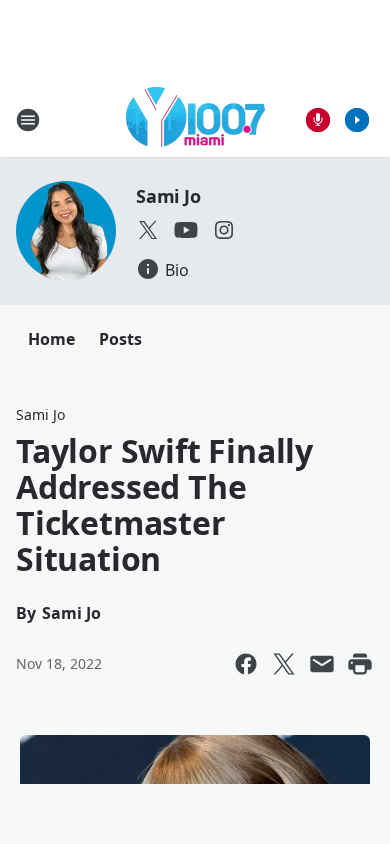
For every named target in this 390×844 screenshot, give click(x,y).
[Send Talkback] (318, 120)
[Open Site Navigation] (28, 120)
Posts (120, 339)
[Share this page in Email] (322, 664)
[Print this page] (360, 664)
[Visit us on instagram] (224, 230)
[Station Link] (195, 119)
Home (51, 339)
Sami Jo (168, 196)
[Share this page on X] (284, 664)
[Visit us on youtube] (186, 230)
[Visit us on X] (148, 230)
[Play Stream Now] (357, 120)
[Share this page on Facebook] (246, 664)
